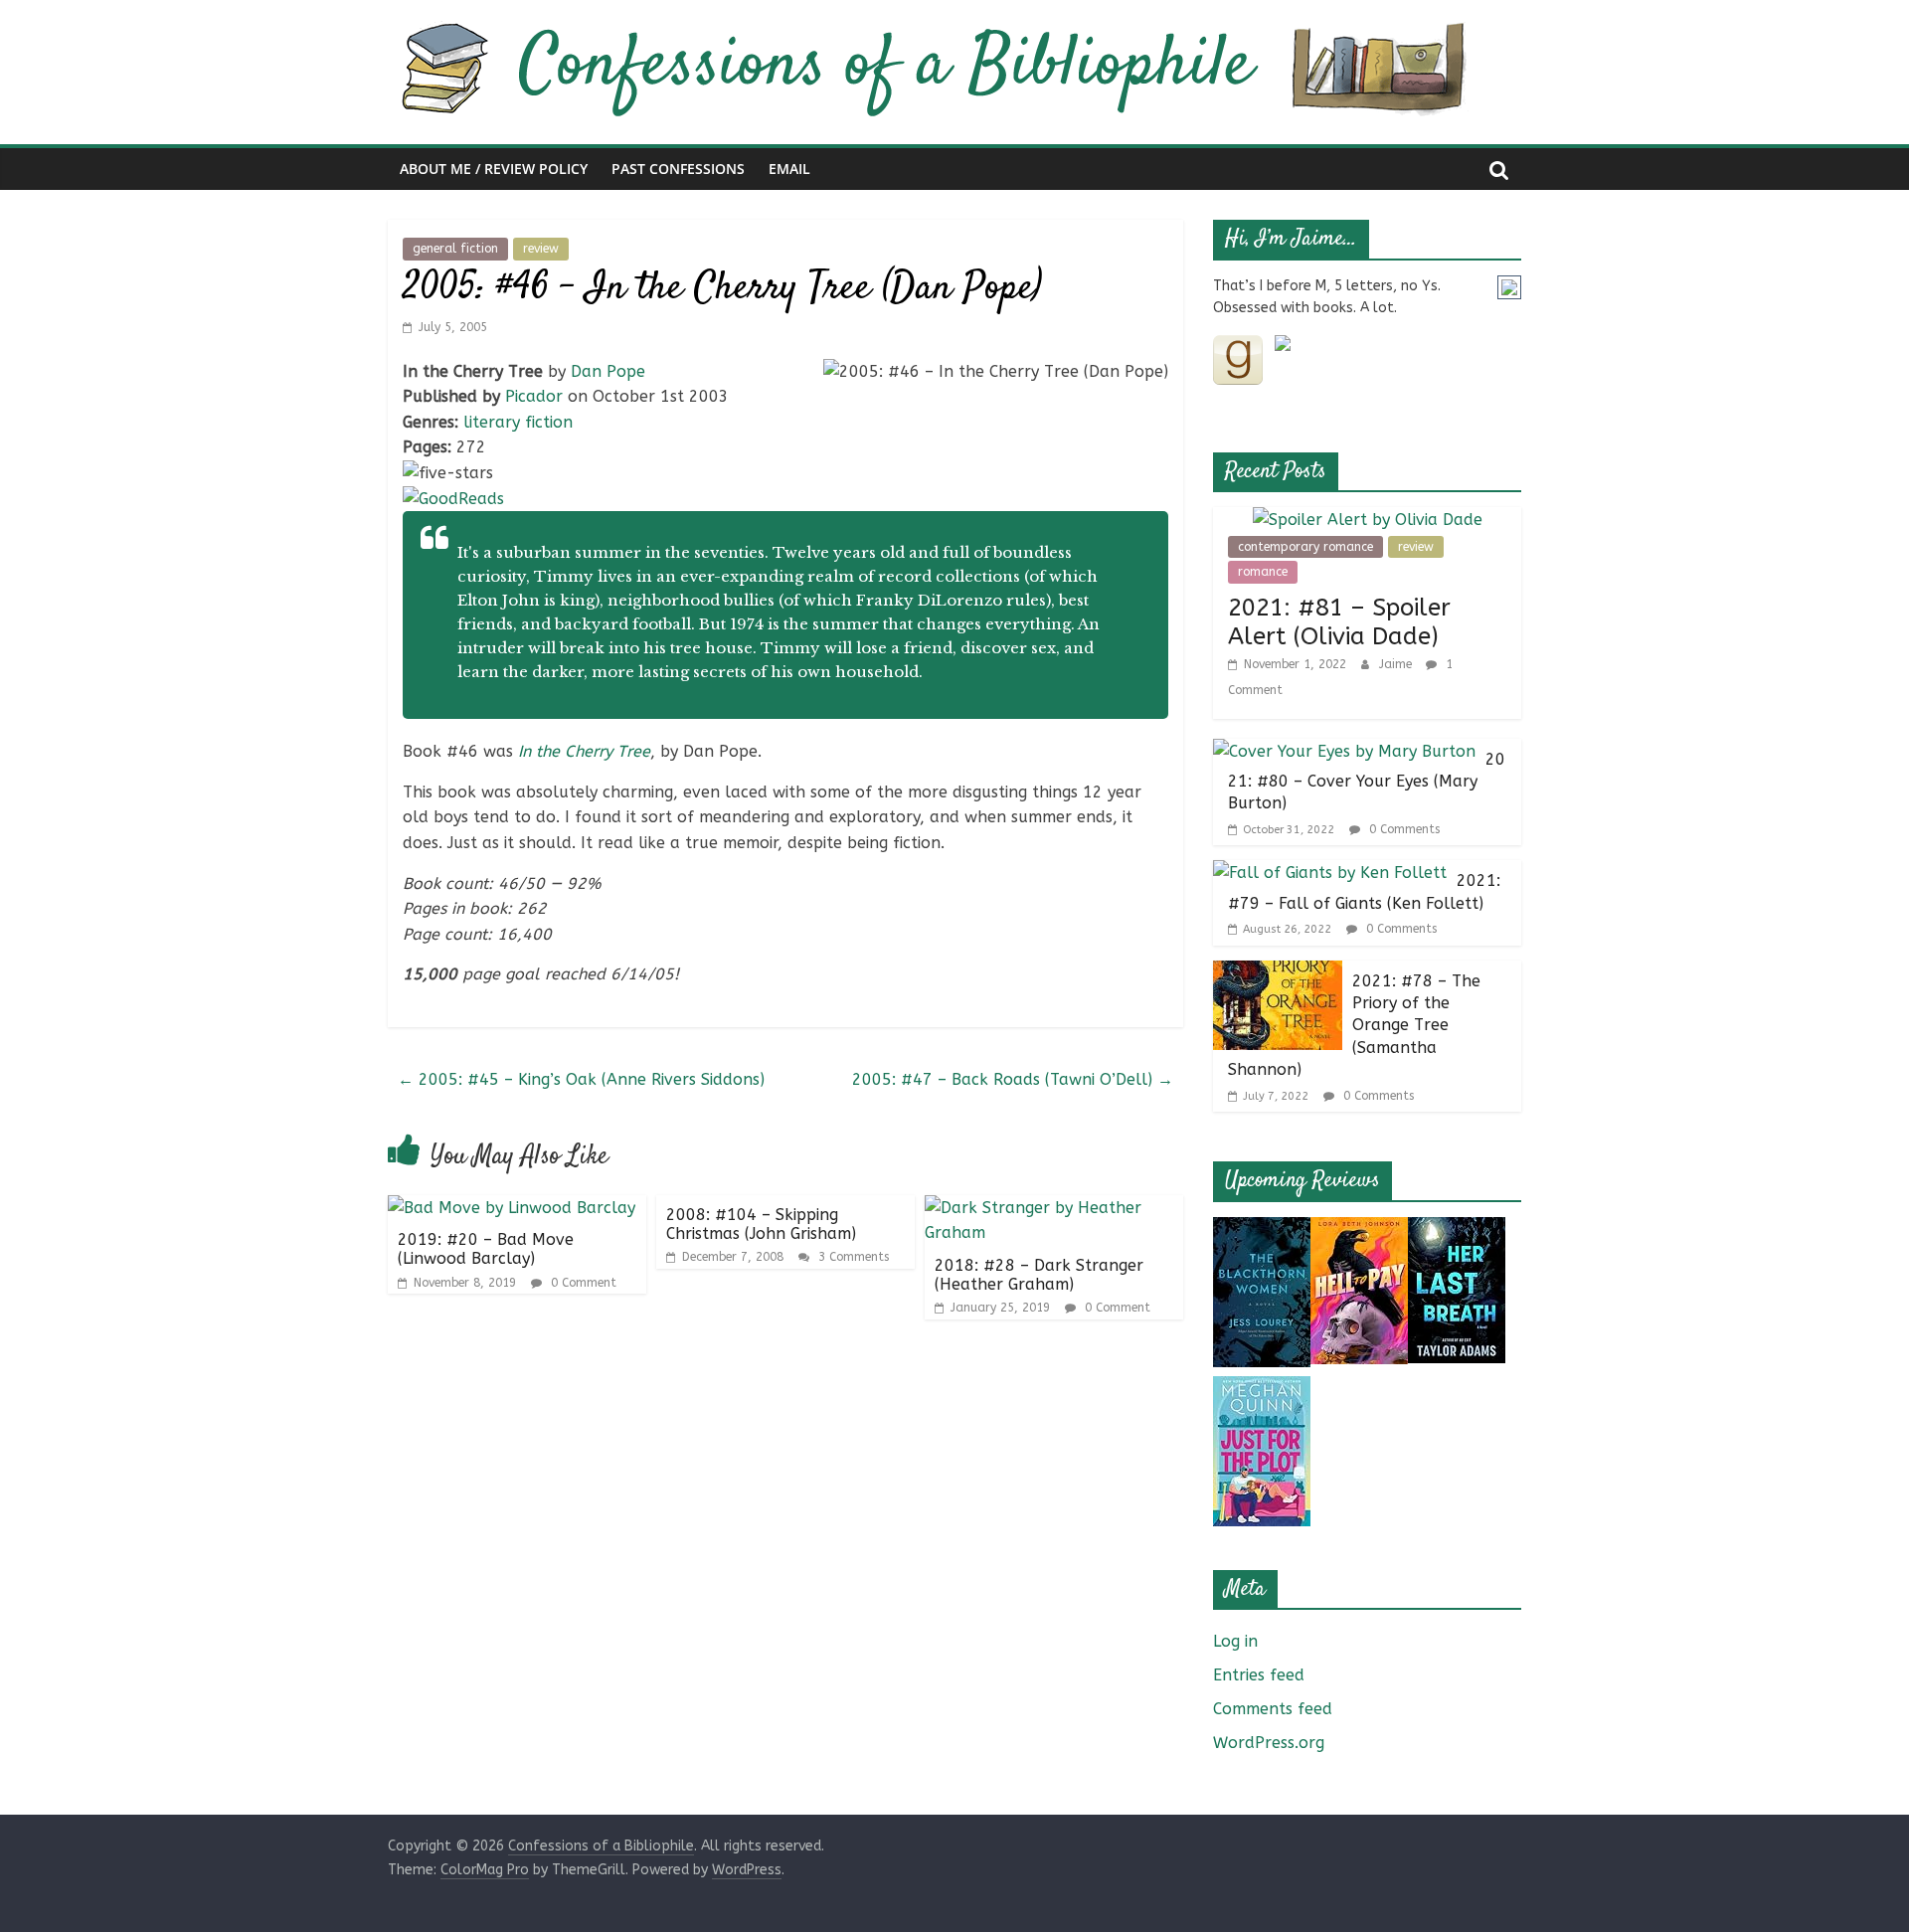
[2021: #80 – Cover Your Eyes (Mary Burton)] (1344, 751)
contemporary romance (1305, 547)
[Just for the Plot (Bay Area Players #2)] (1262, 1389)
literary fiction (518, 422)
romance (1263, 572)
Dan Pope (608, 371)
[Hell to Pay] (1359, 1229)
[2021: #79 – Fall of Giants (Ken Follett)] (1330, 873)
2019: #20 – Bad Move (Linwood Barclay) (486, 1249)
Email (789, 169)
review (541, 249)
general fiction (455, 249)
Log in (1235, 1641)
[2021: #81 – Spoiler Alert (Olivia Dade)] (1368, 520)
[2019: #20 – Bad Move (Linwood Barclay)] (512, 1208)
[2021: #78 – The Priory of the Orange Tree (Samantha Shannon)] (1278, 973)
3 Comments (852, 1257)
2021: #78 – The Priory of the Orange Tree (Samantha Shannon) (1354, 1026)
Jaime (1397, 664)
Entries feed (1259, 1675)
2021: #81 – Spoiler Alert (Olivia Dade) (1339, 622)
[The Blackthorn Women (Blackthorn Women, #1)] (1262, 1229)
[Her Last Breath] (1457, 1229)
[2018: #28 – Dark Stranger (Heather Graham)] (1054, 1208)
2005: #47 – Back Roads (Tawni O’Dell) (1013, 1079)
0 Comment (582, 1283)
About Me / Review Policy (494, 169)
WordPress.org (1269, 1743)
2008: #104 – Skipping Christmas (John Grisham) (761, 1224)
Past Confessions (678, 169)
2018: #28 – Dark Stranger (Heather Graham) (1039, 1275)
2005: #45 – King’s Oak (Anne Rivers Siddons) (581, 1079)
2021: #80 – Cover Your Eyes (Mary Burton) (1367, 782)
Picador (534, 396)
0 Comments (1402, 829)
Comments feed (1273, 1709)
